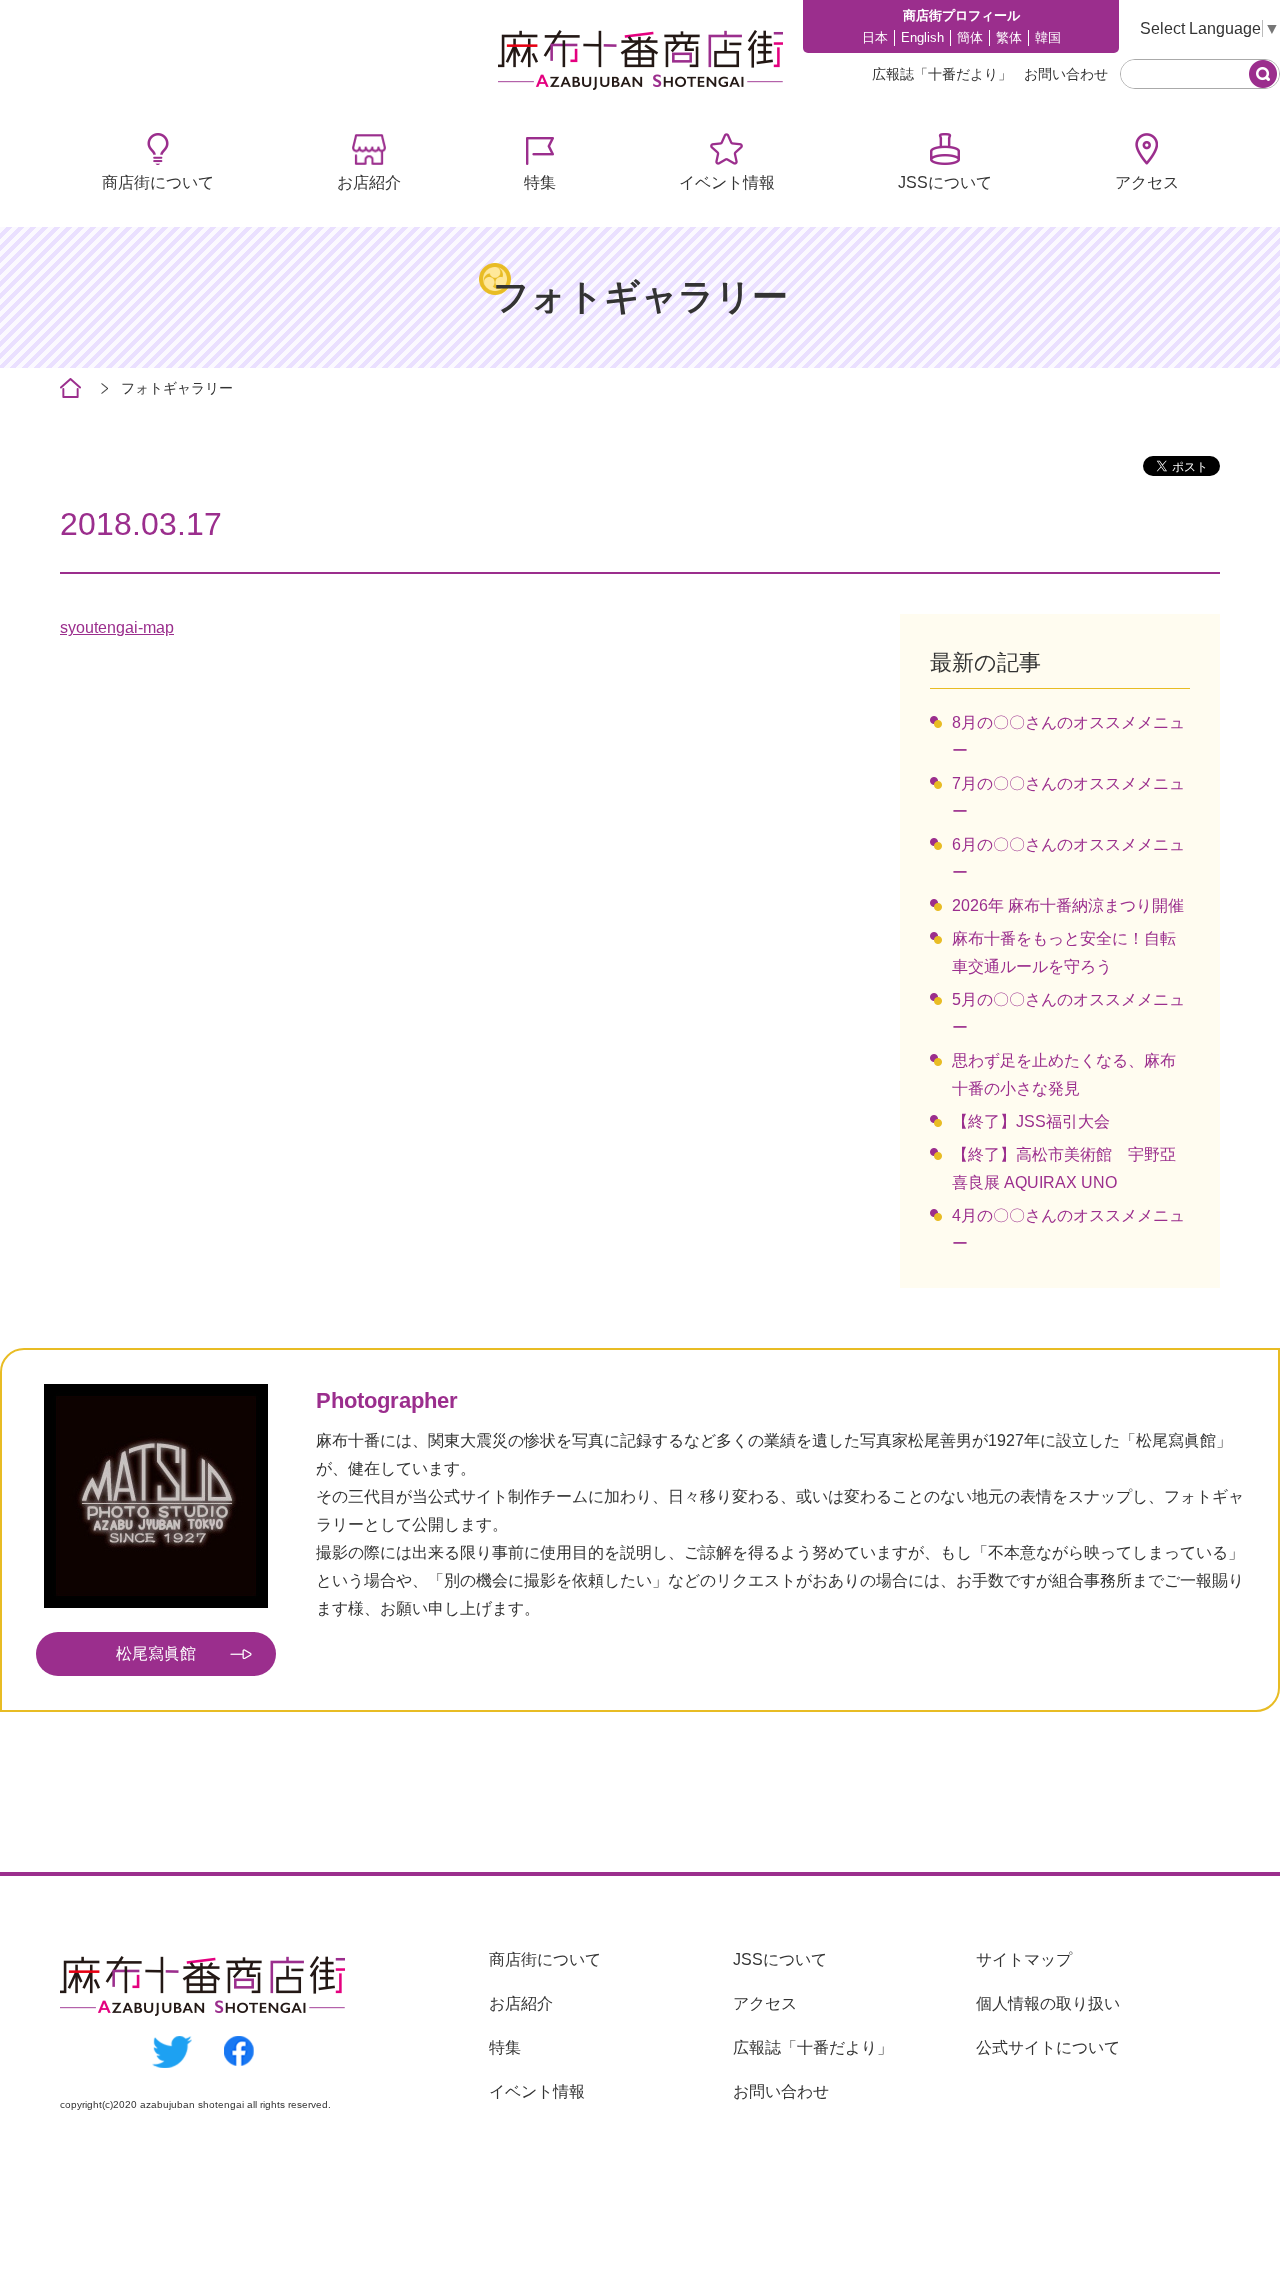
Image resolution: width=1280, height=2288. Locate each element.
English (922, 37)
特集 (540, 182)
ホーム (70, 388)
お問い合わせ (1066, 74)
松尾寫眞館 (156, 1653)
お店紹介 (369, 182)
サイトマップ (1024, 1959)
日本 (875, 37)
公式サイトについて (1048, 2047)
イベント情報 (727, 182)
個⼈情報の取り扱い (1048, 2003)
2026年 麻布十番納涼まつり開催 (1068, 905)
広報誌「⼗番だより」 (942, 74)
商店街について (158, 182)
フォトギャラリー (177, 388)
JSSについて (945, 182)
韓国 (1048, 37)
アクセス (1147, 182)
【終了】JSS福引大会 (1031, 1121)
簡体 (970, 37)
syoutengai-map (117, 627)
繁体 (1009, 37)
